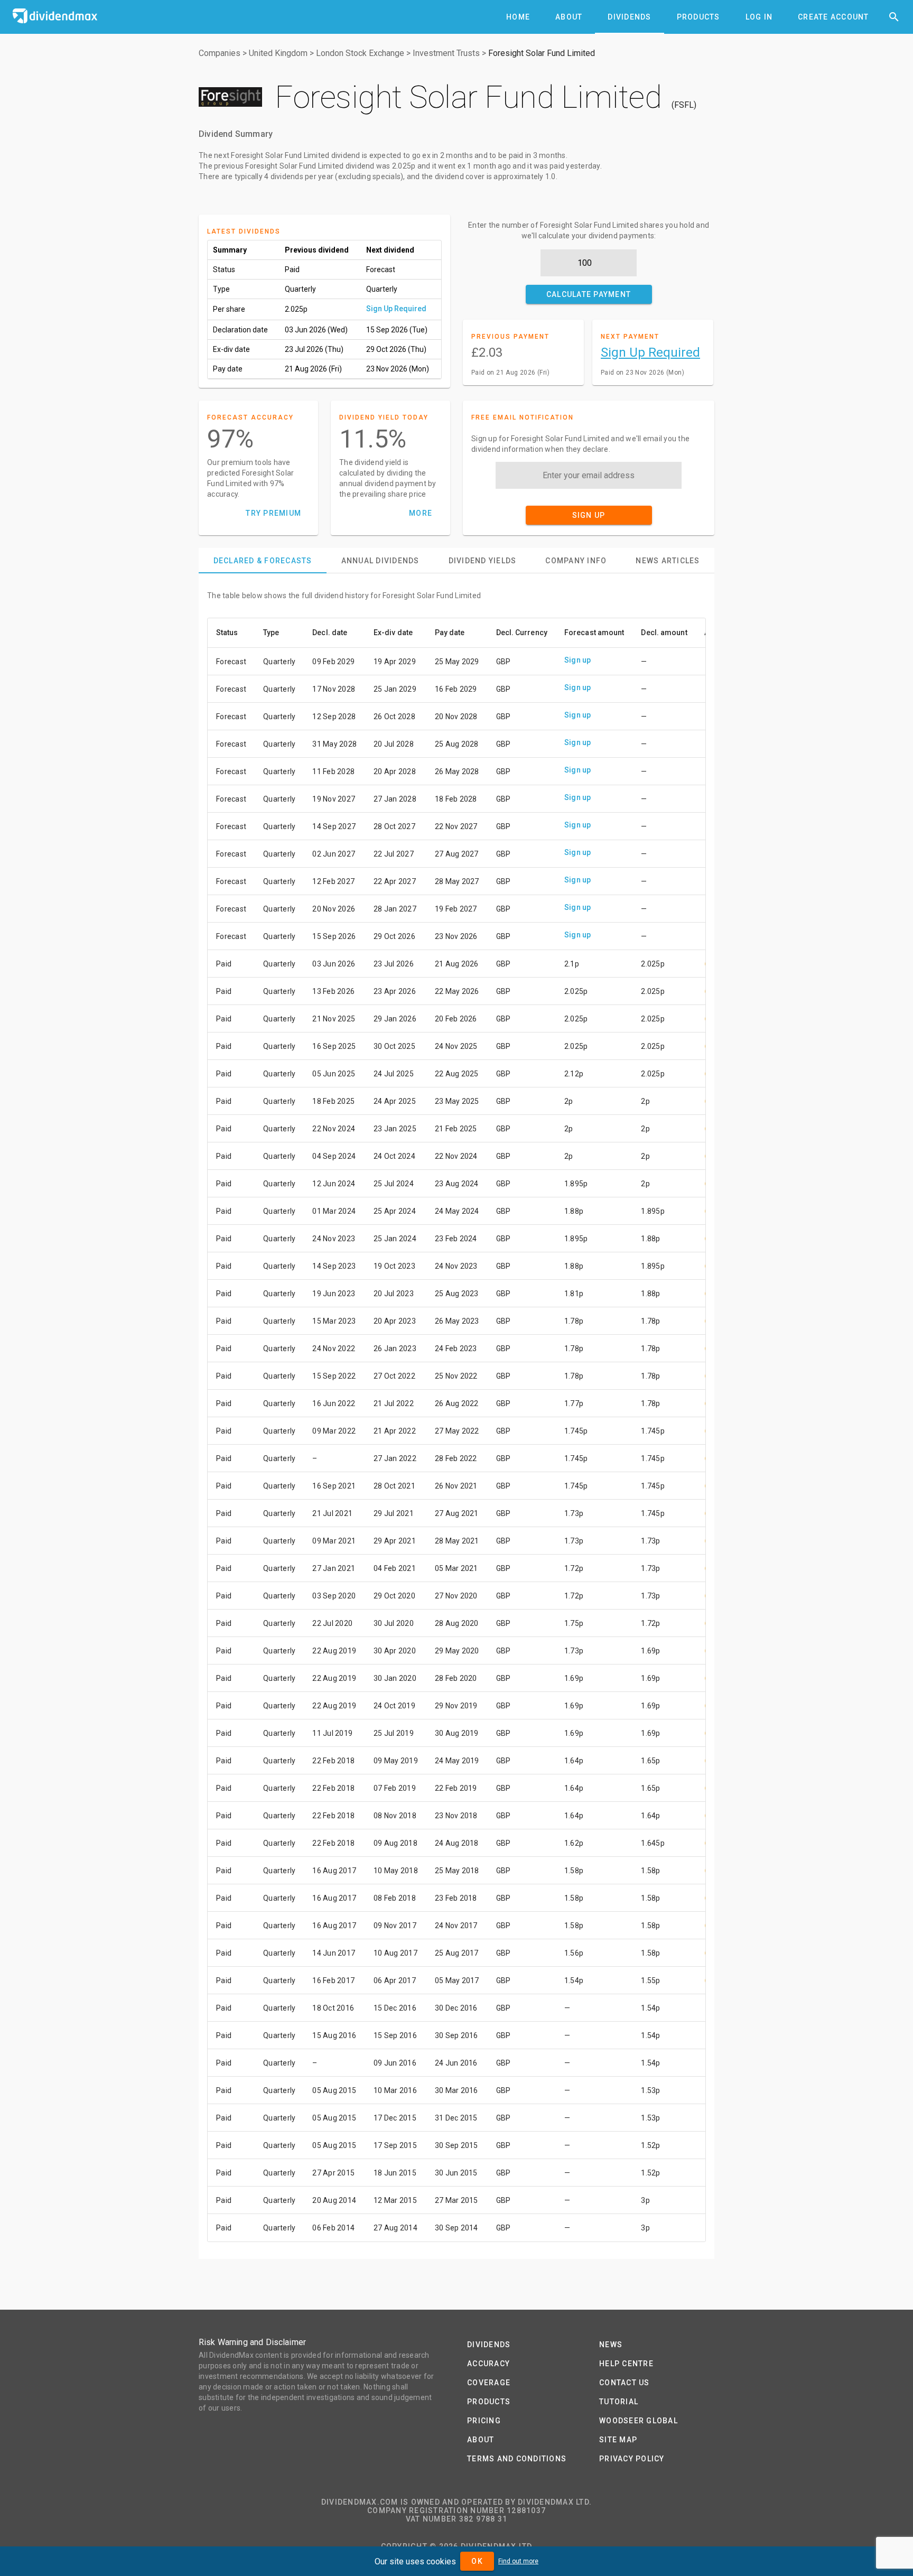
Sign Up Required (396, 309)
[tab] (518, 17)
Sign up (578, 660)
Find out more (518, 2561)
